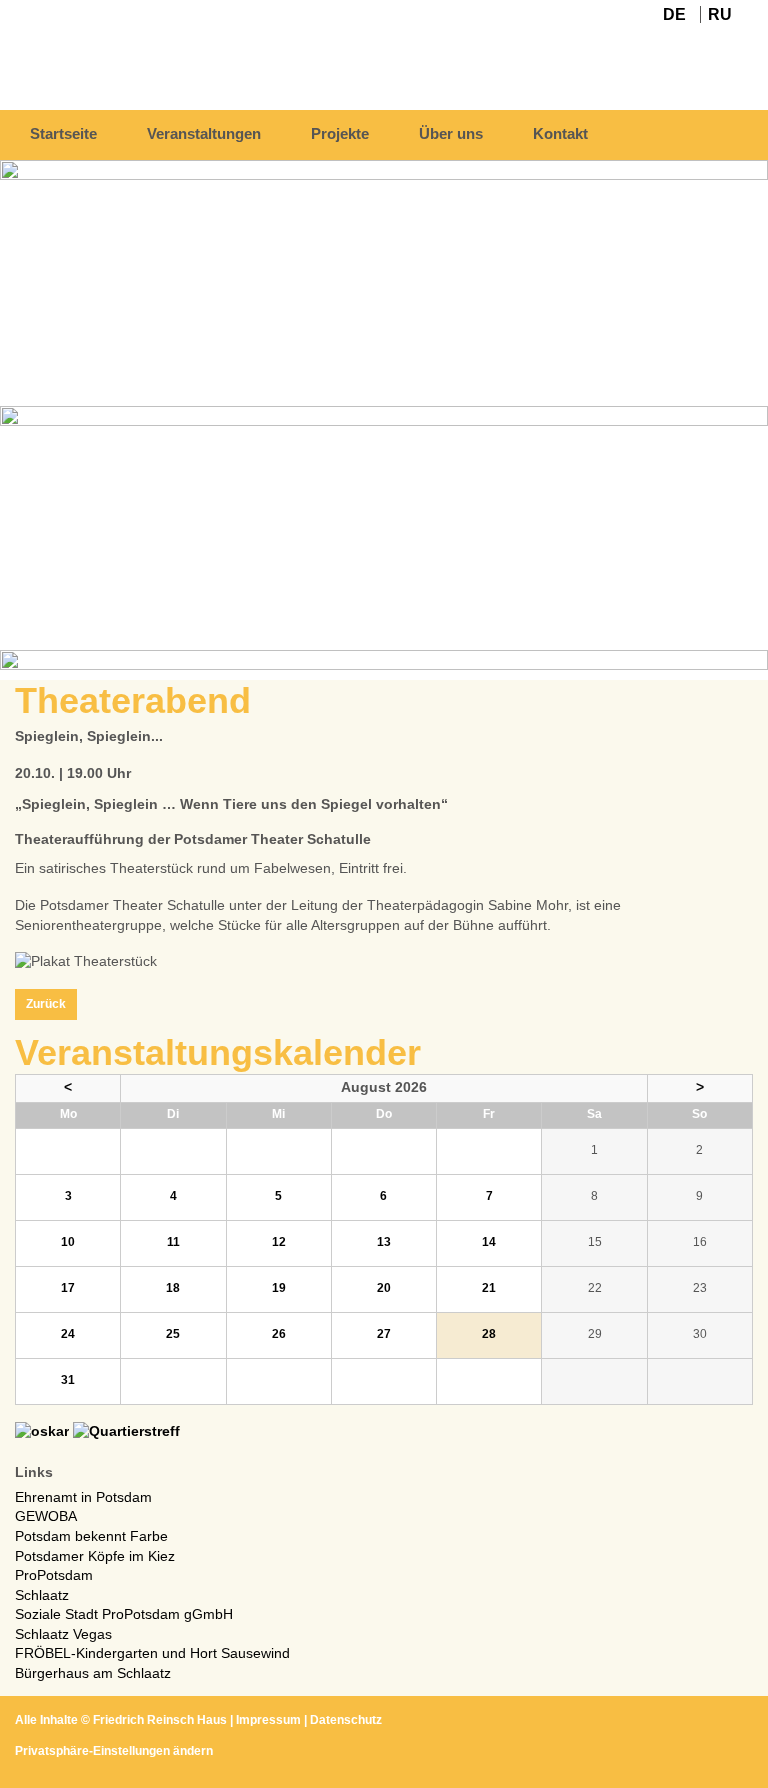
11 (173, 1242)
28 (489, 1334)
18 (173, 1288)
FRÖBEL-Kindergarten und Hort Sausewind (152, 1653)
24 (68, 1334)
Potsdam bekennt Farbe (91, 1536)
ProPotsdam (54, 1575)
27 (384, 1334)
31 (68, 1380)
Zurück (46, 1004)
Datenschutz (346, 1720)
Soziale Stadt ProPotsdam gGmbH (124, 1614)
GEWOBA (46, 1516)
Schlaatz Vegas (63, 1634)
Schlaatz (42, 1595)
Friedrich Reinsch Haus (160, 1720)
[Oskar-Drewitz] (42, 1431)
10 (68, 1242)
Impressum (268, 1720)
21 (489, 1288)
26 (279, 1334)
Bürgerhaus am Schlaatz (93, 1673)
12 (279, 1242)
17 (68, 1288)
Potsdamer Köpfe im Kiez (95, 1556)
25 (173, 1334)
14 (489, 1242)
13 (384, 1242)
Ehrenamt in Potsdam (83, 1497)
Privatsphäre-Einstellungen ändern (114, 1751)
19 (279, 1288)
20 (384, 1288)
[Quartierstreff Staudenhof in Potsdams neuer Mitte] (126, 1431)
